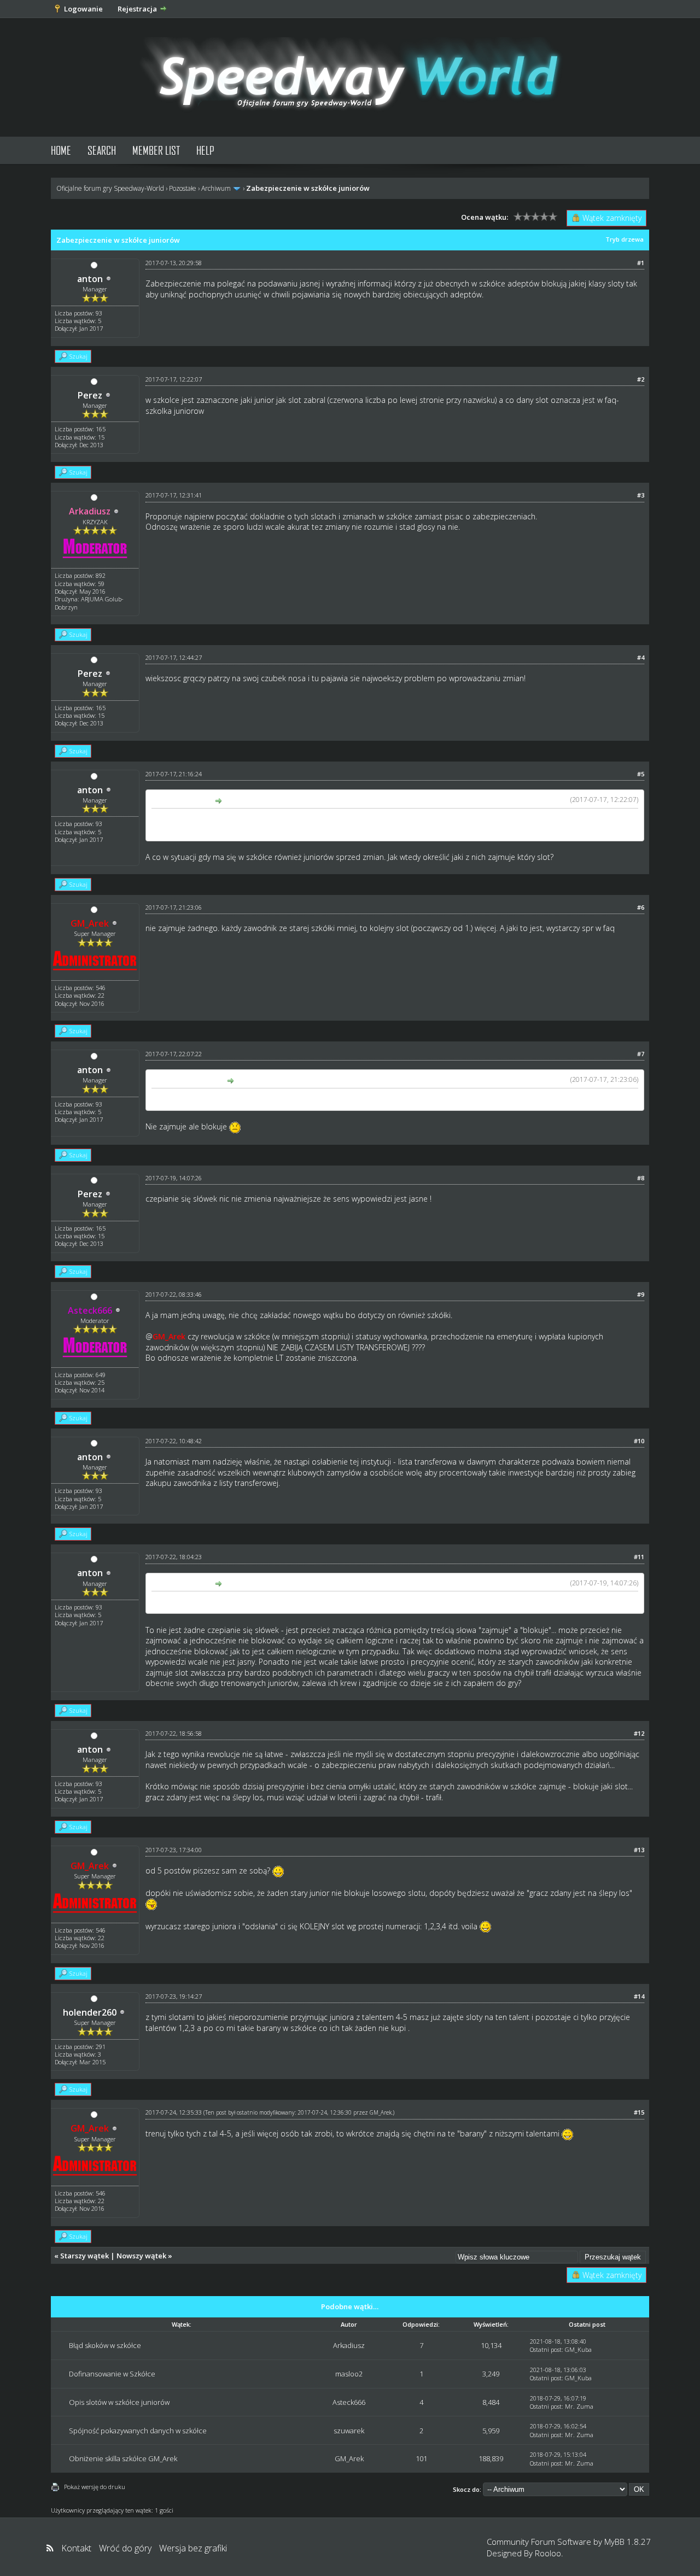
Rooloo (548, 2553)
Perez (90, 395)
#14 (639, 1996)
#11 (639, 1557)
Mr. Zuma (579, 2406)
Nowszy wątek (141, 2256)
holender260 (90, 2012)
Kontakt (76, 2548)
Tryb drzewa (625, 239)
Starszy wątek (84, 2256)
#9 (641, 1294)
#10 (639, 1441)
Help (205, 150)
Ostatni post (546, 2349)
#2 (641, 379)
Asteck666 (349, 2402)
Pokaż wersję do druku (95, 2487)
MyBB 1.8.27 (628, 2542)
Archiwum (216, 188)
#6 (641, 907)
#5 (641, 774)
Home (61, 150)
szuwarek (349, 2431)
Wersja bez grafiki (193, 2548)
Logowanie (83, 9)
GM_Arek (381, 2112)
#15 (639, 2112)
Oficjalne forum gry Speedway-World (110, 188)
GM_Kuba (578, 2349)
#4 (641, 657)
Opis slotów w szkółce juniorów (119, 2402)
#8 (641, 1178)
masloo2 (349, 2374)
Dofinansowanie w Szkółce (112, 2374)
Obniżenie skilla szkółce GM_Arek (123, 2458)
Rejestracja (137, 9)
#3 (641, 495)
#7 (641, 1054)
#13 (639, 1850)
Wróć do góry (125, 2548)
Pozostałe (183, 188)
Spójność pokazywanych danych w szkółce (138, 2431)
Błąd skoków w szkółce (105, 2345)
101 (421, 2458)
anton (90, 279)
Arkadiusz (349, 2345)
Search (102, 150)
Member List (156, 150)
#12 (639, 1733)
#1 (641, 263)
